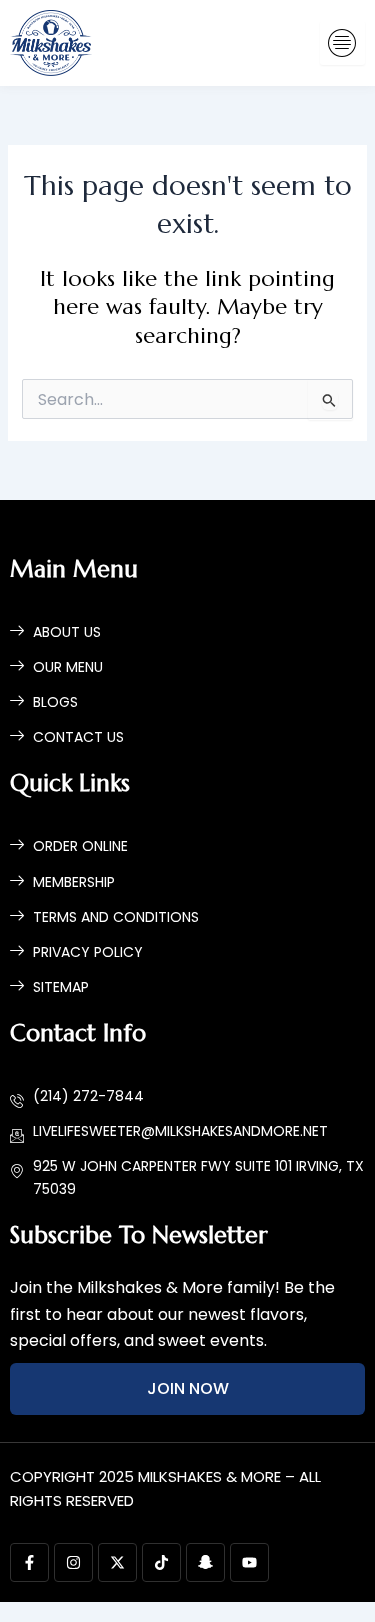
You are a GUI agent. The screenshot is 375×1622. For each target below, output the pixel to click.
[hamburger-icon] (342, 43)
